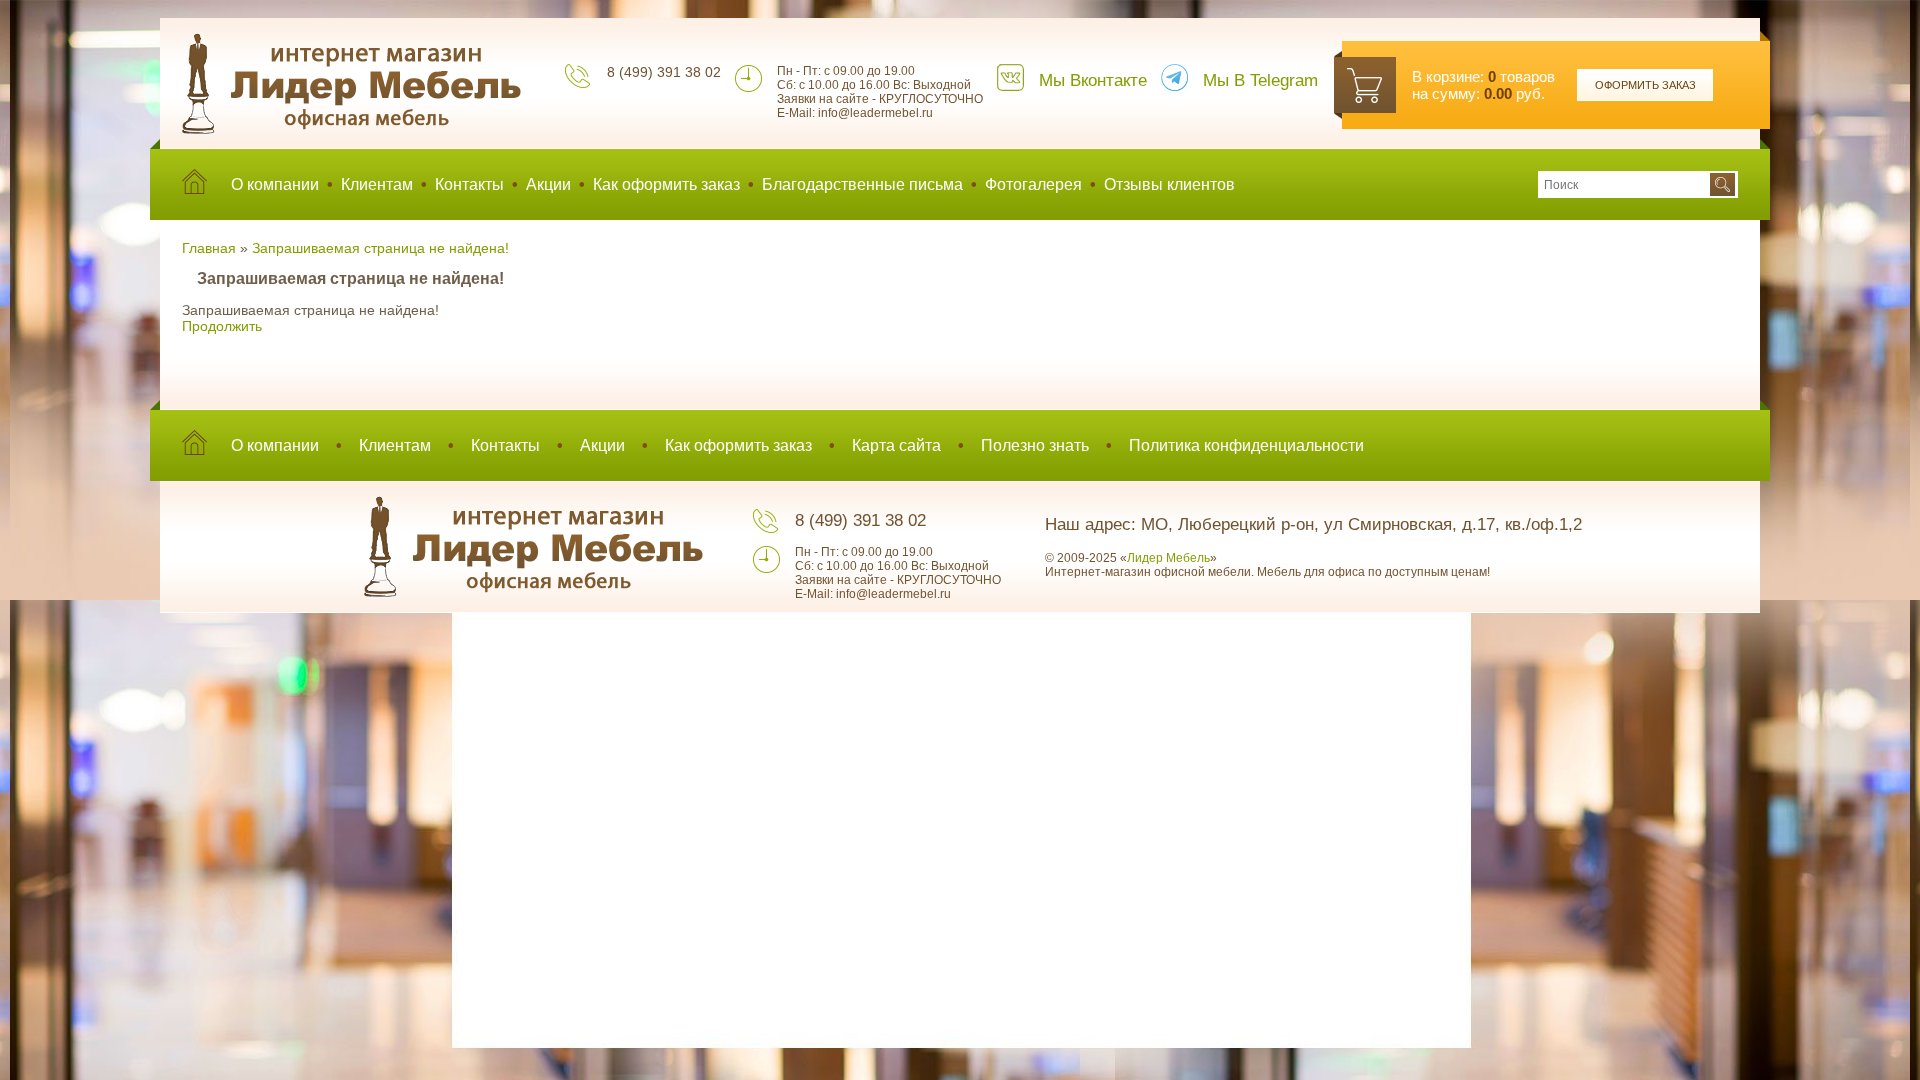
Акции (548, 184)
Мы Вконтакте (1093, 80)
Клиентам (377, 184)
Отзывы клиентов (1169, 184)
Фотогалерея (1033, 184)
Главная (209, 248)
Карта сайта (896, 445)
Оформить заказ (1645, 85)
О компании (275, 184)
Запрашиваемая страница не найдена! (380, 248)
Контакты (469, 184)
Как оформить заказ (666, 184)
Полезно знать (1035, 445)
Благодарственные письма (862, 184)
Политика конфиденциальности (1246, 445)
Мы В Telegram (1260, 80)
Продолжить (222, 326)
